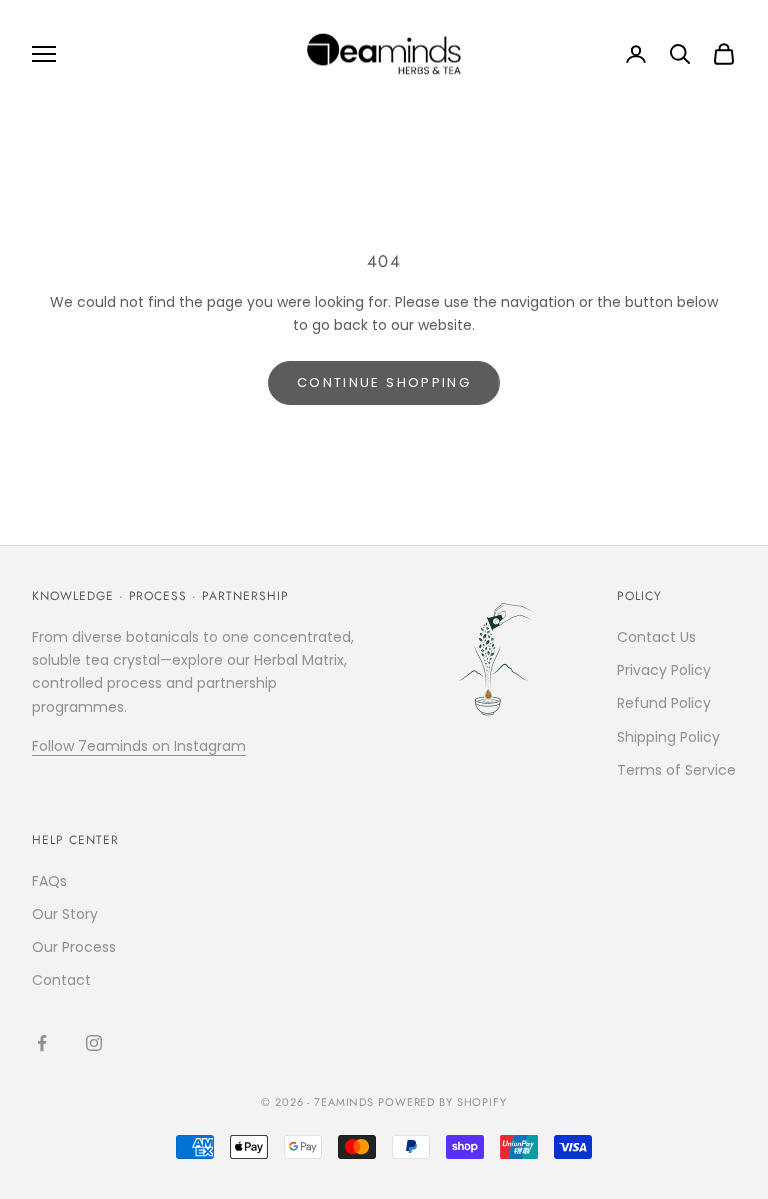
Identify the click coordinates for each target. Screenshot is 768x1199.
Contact (61, 980)
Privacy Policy (664, 670)
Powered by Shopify (442, 1102)
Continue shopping (384, 382)
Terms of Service (676, 770)
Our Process (74, 947)
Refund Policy (664, 703)
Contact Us (656, 637)
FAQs (49, 881)
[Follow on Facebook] (42, 1043)
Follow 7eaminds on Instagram (139, 746)
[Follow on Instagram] (94, 1043)
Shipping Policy (668, 737)
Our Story (65, 914)
